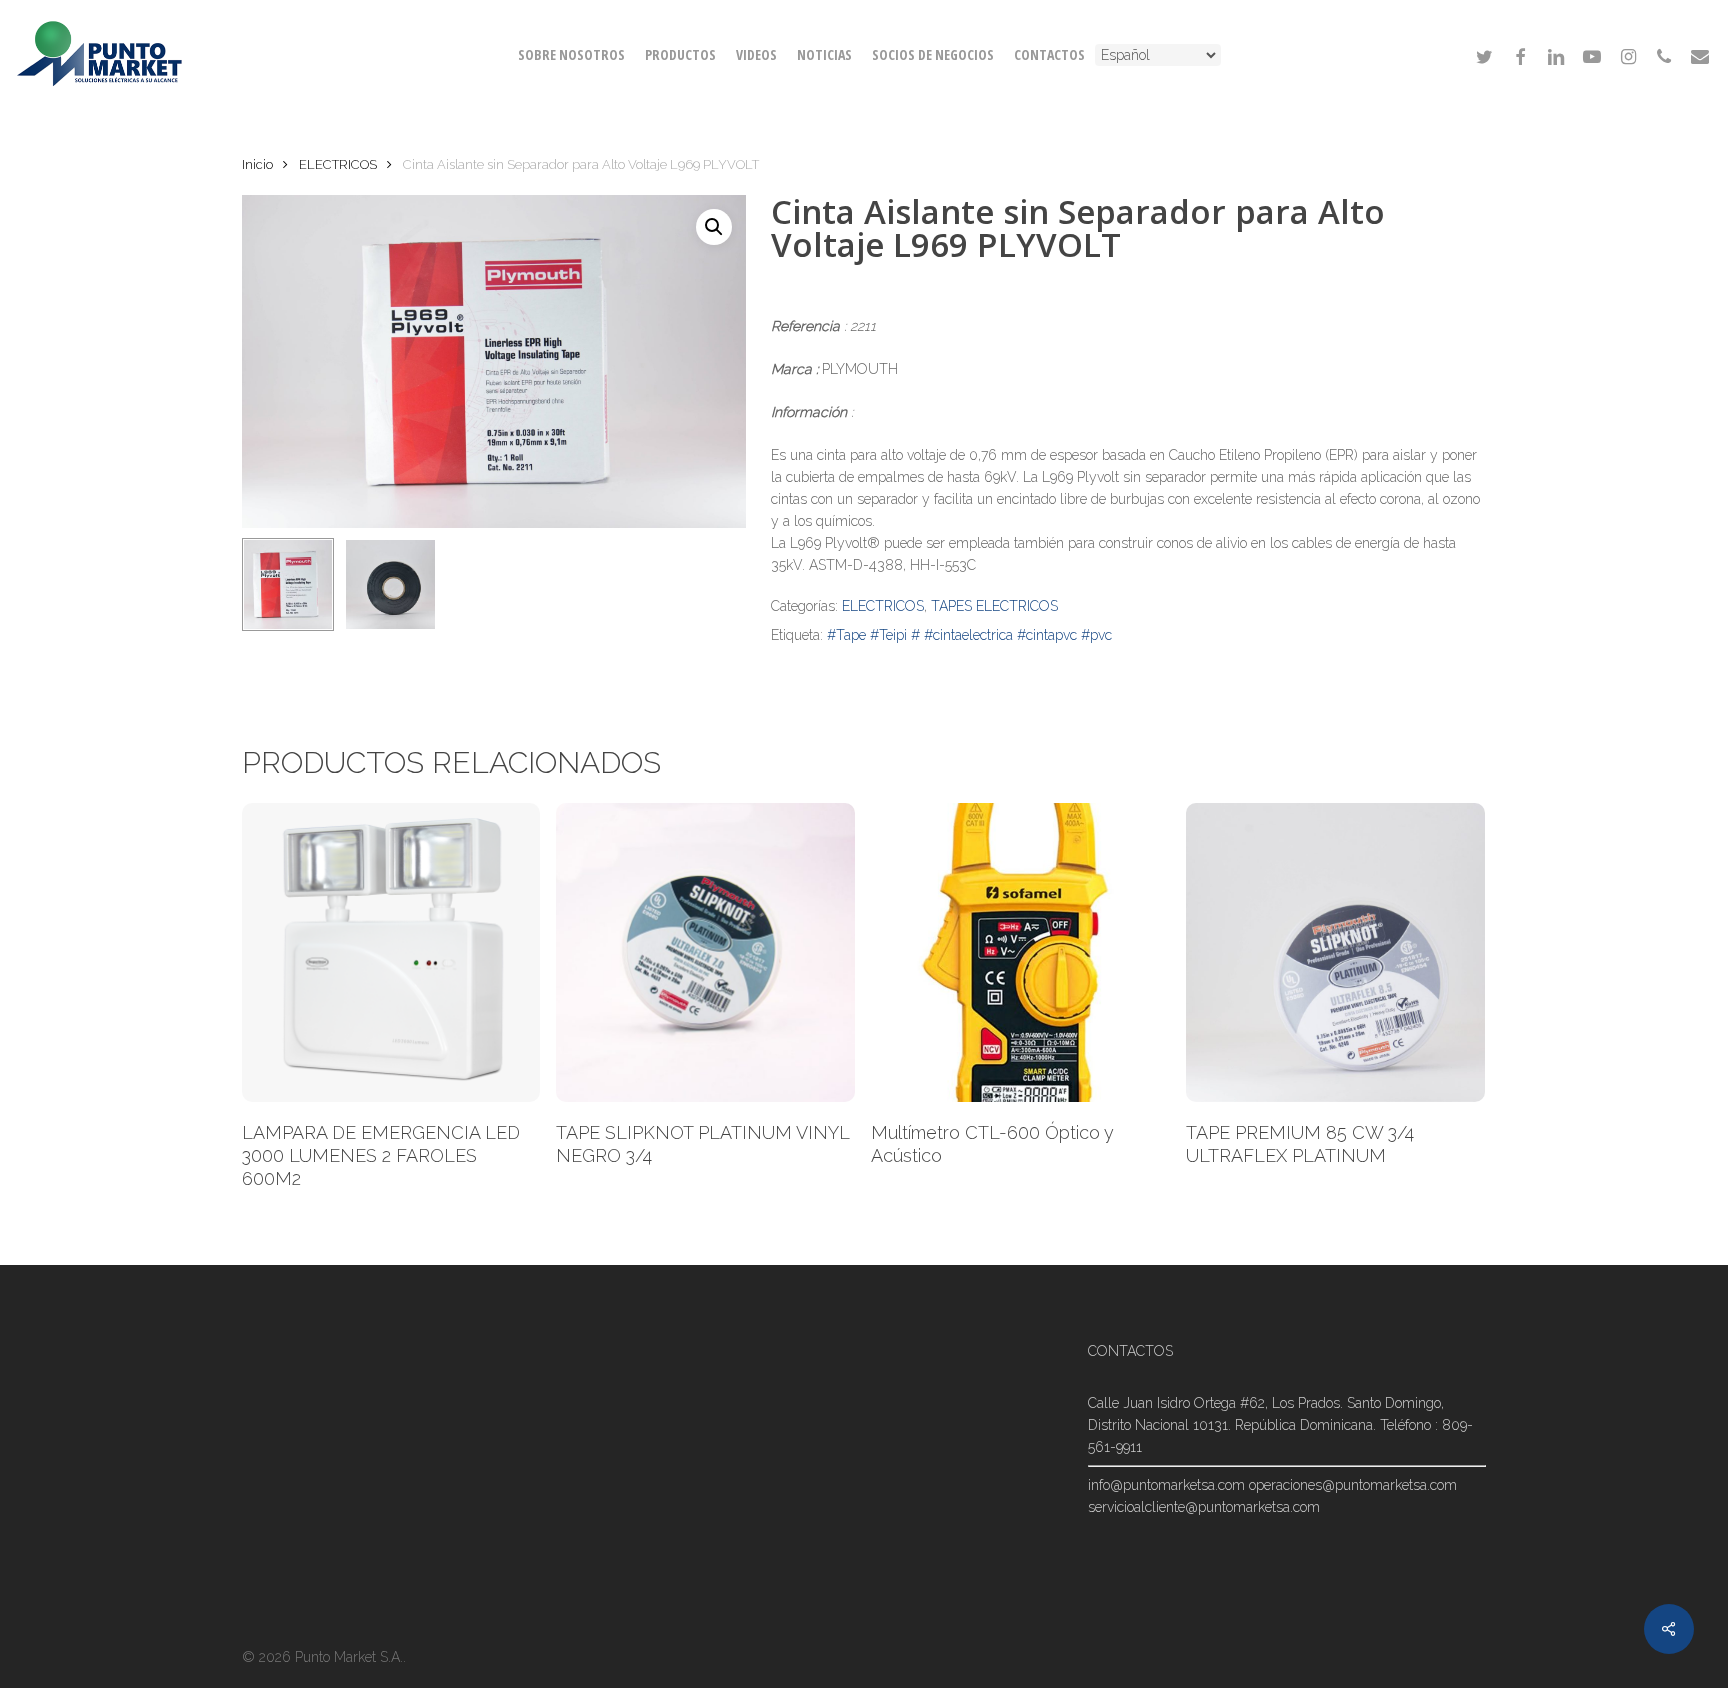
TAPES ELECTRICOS (994, 606)
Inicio (257, 164)
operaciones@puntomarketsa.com (1353, 1485)
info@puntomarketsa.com (1166, 1485)
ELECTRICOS (338, 164)
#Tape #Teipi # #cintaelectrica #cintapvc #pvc (969, 635)
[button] (714, 227)
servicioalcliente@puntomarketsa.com (1204, 1507)
